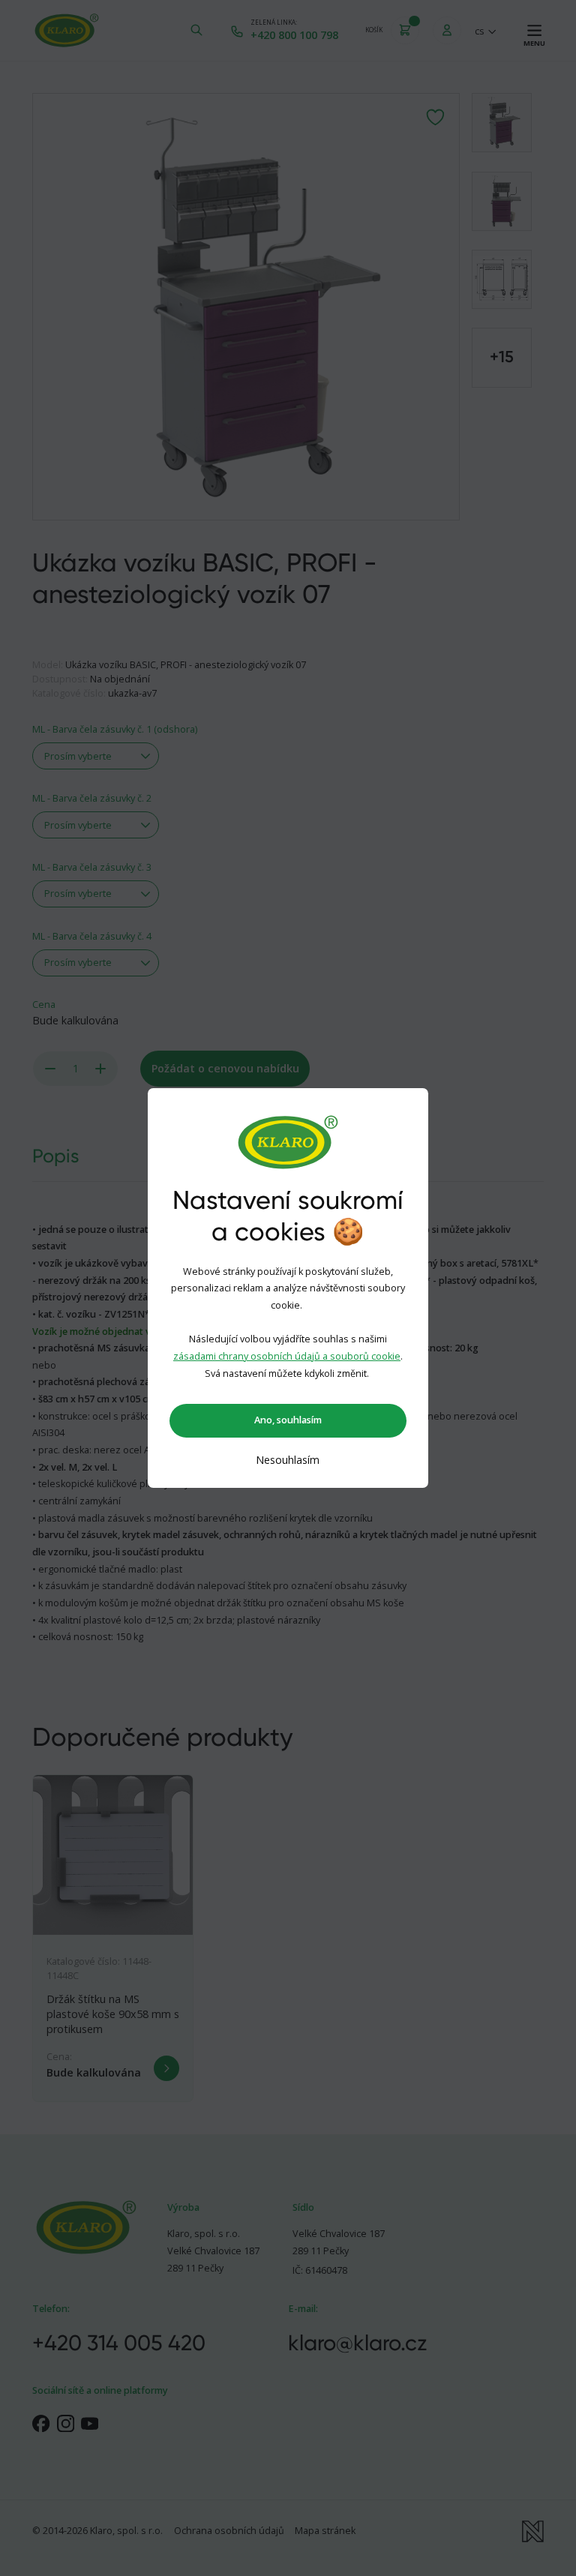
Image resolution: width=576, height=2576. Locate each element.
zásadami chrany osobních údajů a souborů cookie (287, 1356)
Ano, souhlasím (288, 1420)
